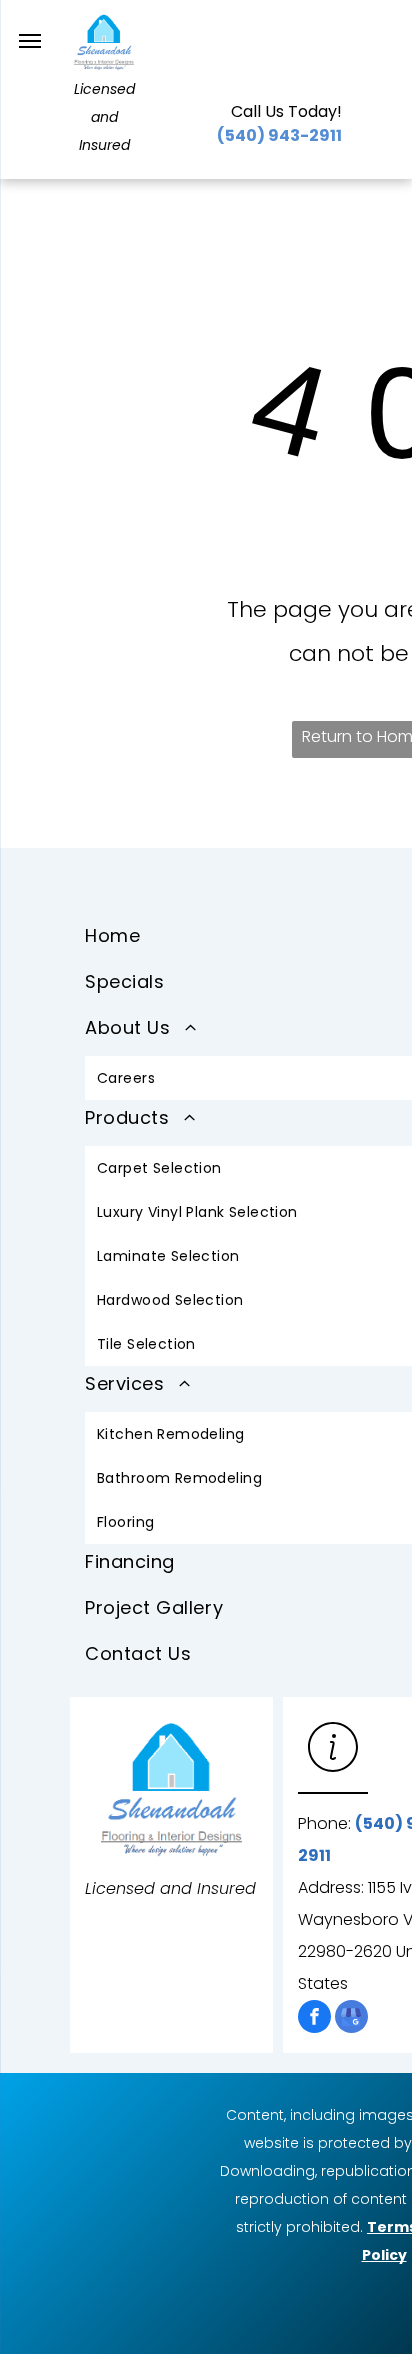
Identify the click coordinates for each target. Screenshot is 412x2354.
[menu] (30, 41)
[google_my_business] (351, 2019)
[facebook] (314, 2019)
